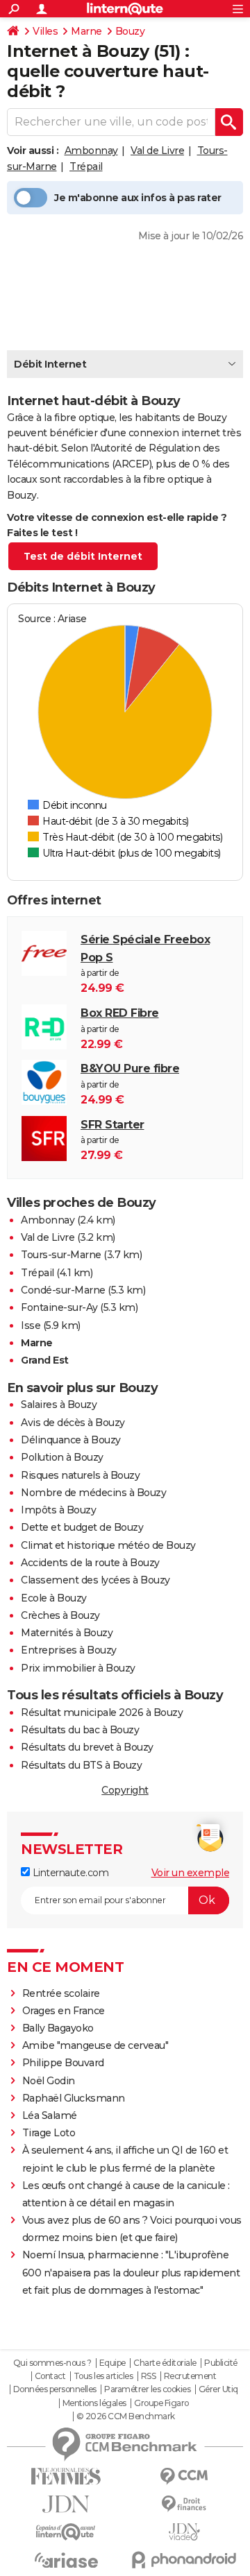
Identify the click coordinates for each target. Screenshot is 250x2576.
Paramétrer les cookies (147, 2389)
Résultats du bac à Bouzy (80, 1730)
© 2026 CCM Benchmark (126, 2416)
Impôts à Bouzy (58, 1510)
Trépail (86, 166)
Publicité (221, 2363)
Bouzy (130, 31)
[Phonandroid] (184, 2560)
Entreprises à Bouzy (69, 1650)
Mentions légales (94, 2403)
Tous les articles (103, 2376)
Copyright (125, 1790)
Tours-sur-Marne (61, 1255)
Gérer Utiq (218, 2389)
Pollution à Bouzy (62, 1457)
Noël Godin (49, 2081)
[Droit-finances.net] (184, 2504)
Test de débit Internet (83, 556)
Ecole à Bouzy (54, 1598)
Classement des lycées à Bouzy (95, 1580)
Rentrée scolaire (61, 1993)
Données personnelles (55, 2389)
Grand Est (45, 1360)
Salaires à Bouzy (59, 1405)
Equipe (112, 2363)
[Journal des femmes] (66, 2476)
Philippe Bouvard (63, 2063)
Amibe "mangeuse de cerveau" (95, 2045)
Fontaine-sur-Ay (59, 1307)
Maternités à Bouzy (67, 1633)
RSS (149, 2376)
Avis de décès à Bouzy (73, 1423)
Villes (45, 31)
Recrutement (190, 2376)
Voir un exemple (191, 1873)
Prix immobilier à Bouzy (78, 1668)
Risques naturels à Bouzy (80, 1475)
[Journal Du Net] (66, 2504)
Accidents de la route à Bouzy (90, 1563)
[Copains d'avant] (66, 2532)
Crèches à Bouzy (60, 1615)
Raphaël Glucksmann (74, 2098)
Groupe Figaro (161, 2403)
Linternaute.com (69, 1873)
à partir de (145, 964)
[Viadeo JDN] (184, 2532)
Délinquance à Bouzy (71, 1440)
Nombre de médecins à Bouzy (93, 1493)
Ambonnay (91, 151)
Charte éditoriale (165, 2363)
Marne (86, 31)
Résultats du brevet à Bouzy (87, 1747)
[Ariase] (66, 2560)
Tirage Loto (49, 2133)
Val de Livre (157, 151)
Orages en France (64, 2011)
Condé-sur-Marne (63, 1290)
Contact (50, 2376)
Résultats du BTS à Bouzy (81, 1765)
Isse (31, 1325)
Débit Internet (50, 364)
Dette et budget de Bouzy (82, 1527)
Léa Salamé (50, 2115)
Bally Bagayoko (58, 2028)
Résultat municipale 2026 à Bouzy (102, 1712)
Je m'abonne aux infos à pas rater (138, 198)
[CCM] (184, 2476)
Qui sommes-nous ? (52, 2363)
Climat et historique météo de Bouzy (108, 1545)
